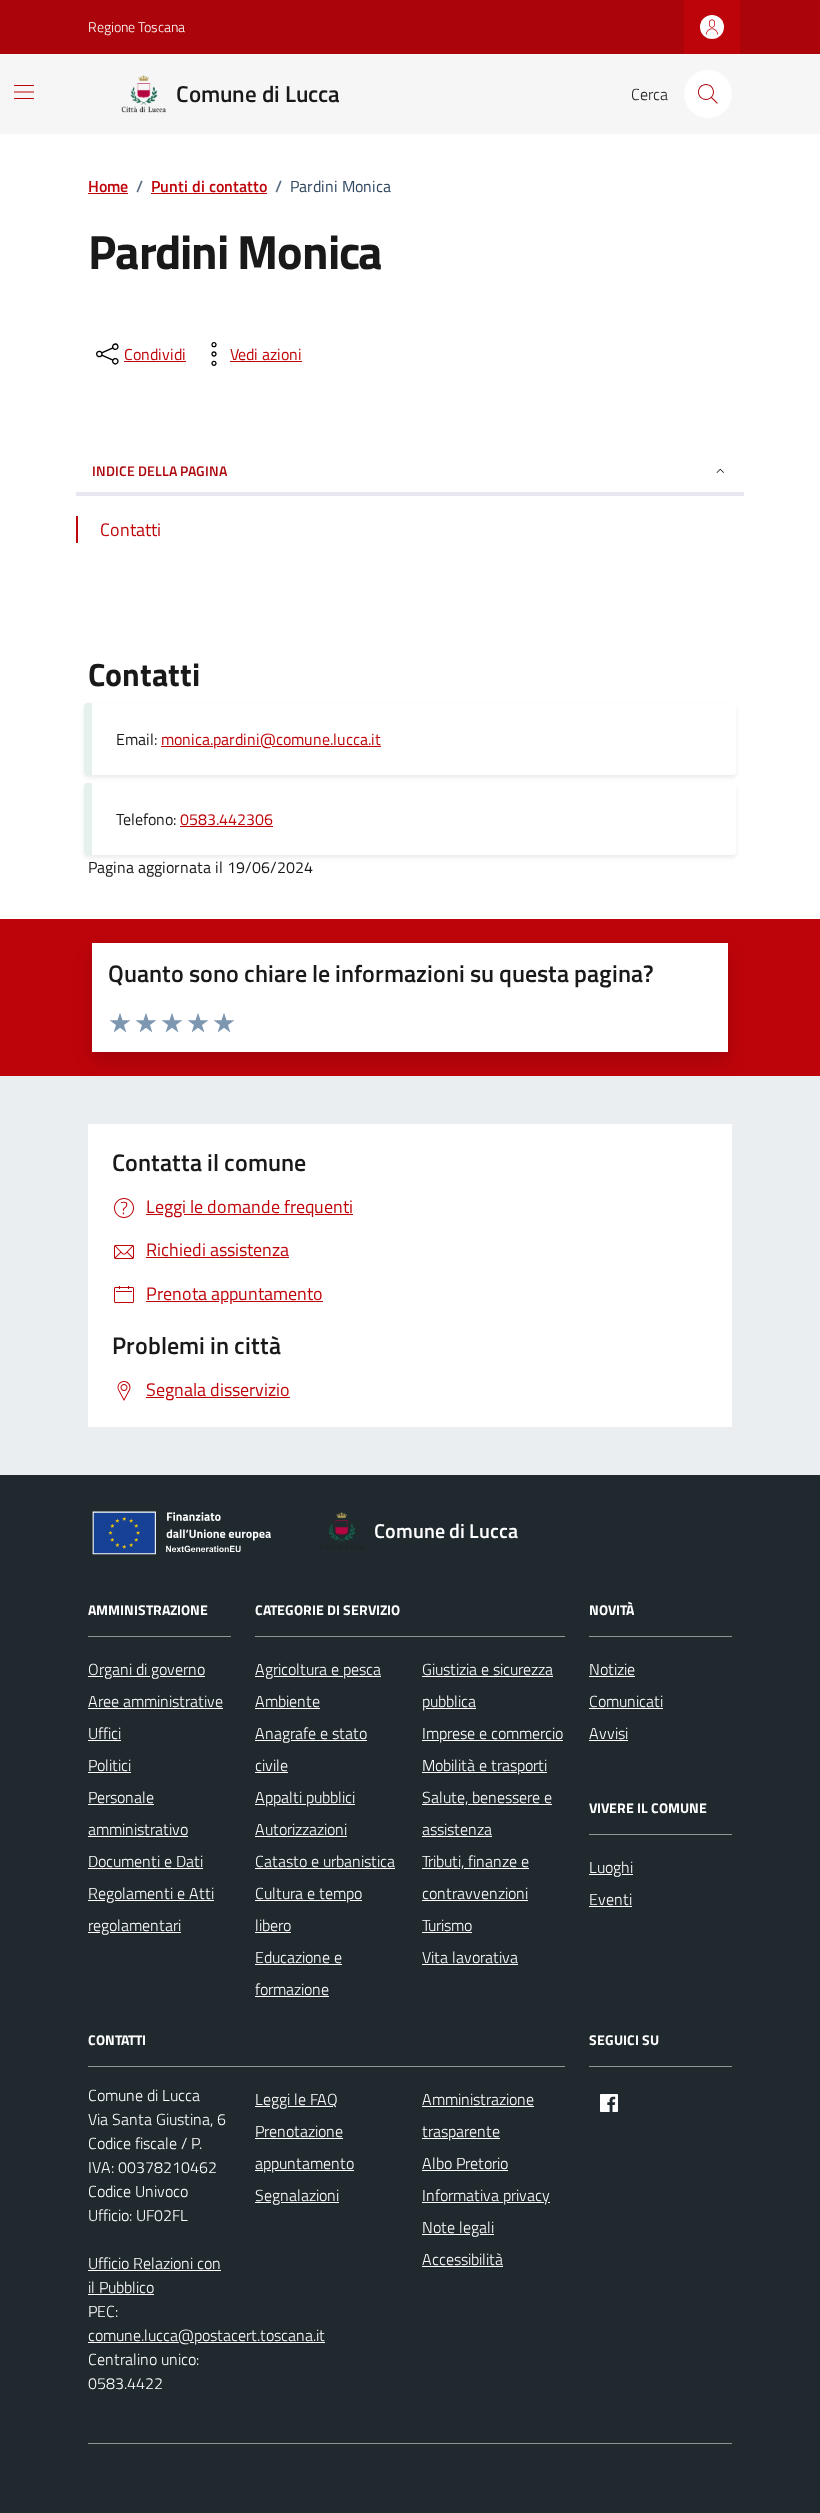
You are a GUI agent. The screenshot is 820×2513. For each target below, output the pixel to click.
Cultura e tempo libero (308, 1909)
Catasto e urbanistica (325, 1861)
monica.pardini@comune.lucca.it (271, 739)
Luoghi (611, 1867)
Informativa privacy (486, 2195)
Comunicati (626, 1701)
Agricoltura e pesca (318, 1669)
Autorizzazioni (301, 1829)
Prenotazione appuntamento (304, 2147)
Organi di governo (146, 1669)
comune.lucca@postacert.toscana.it (206, 2335)
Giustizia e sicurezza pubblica (487, 1685)
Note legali (458, 2227)
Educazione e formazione (298, 1973)
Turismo (447, 1925)
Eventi (610, 1899)
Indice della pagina (159, 470)
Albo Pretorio (465, 2163)
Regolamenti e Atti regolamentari (151, 1909)
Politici (109, 1765)
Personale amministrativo (138, 1813)
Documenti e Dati (145, 1861)
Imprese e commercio (492, 1733)
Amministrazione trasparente (478, 2115)
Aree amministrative (155, 1701)
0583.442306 (226, 819)
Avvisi (608, 1733)
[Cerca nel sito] (708, 94)
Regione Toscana (136, 26)
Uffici (104, 1733)
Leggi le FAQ (296, 2099)
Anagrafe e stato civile (311, 1749)
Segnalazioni (297, 2195)
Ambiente (287, 1701)
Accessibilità (462, 2259)
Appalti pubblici (305, 1797)
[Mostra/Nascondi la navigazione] (24, 92)
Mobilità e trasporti (484, 1765)
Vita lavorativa (470, 1957)
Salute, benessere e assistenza (487, 1813)
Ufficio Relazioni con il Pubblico (154, 2275)
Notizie (612, 1669)
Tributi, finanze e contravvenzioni (475, 1877)
